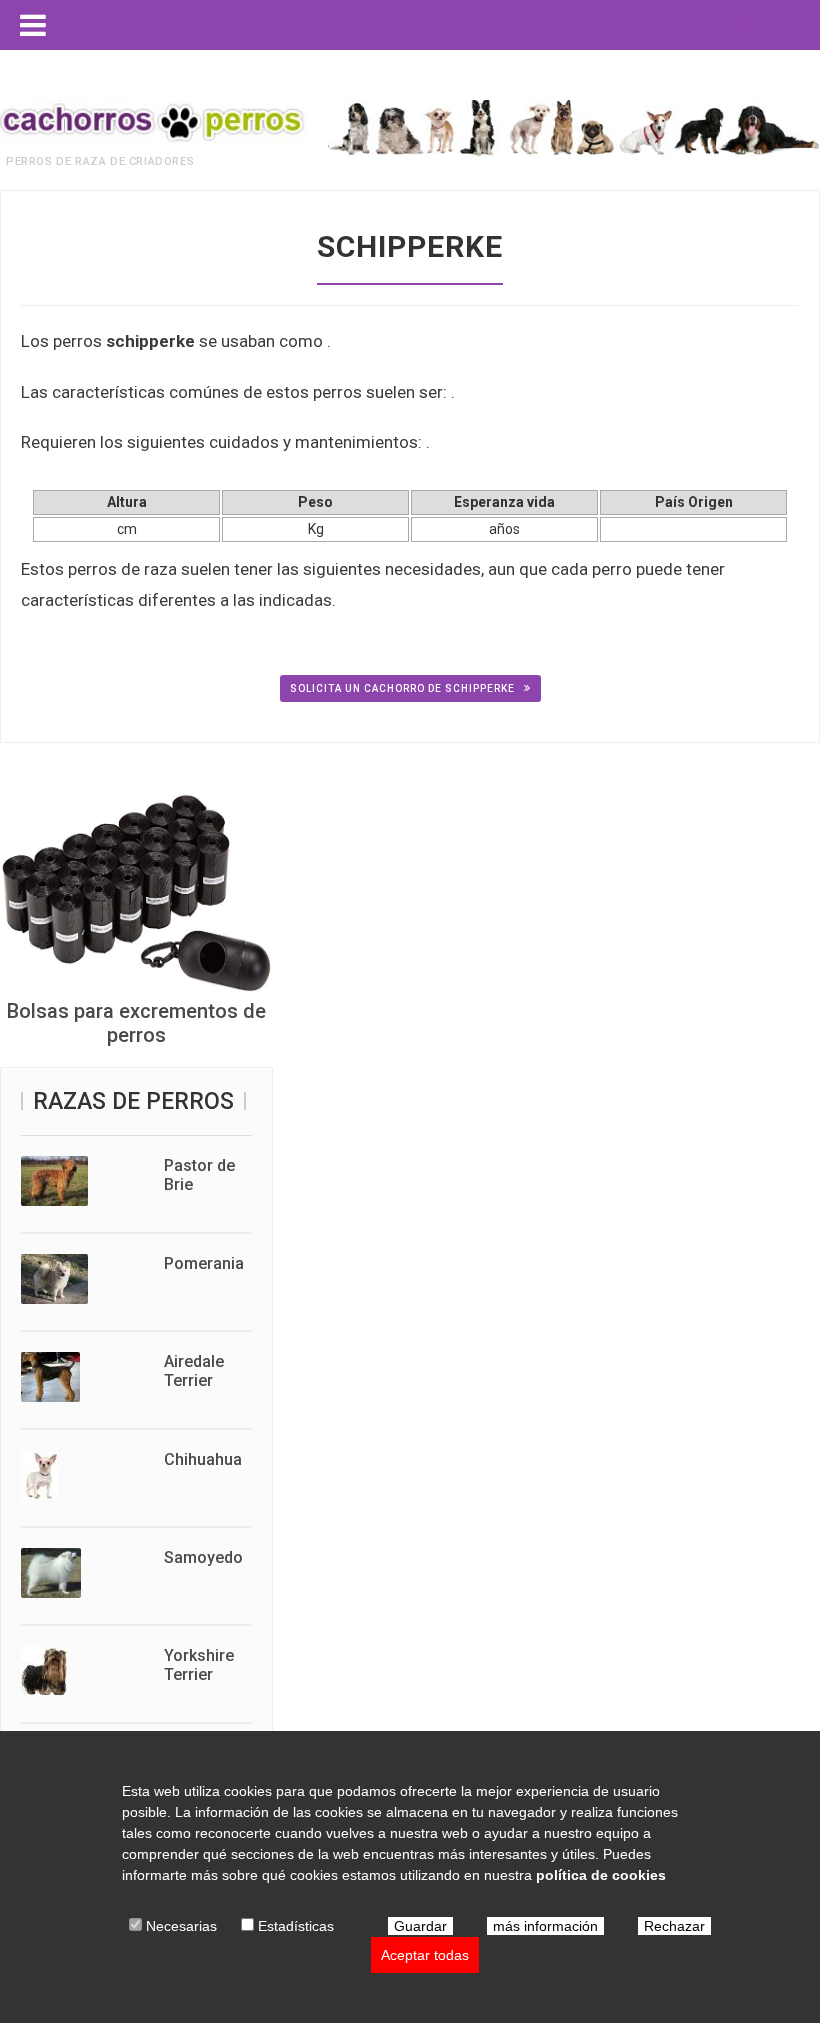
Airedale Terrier (194, 1371)
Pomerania (204, 1263)
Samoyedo (203, 1557)
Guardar (420, 1926)
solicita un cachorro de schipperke (404, 688)
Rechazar (674, 1926)
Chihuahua (203, 1459)
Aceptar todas (425, 1955)
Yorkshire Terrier (199, 1665)
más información (545, 1926)
